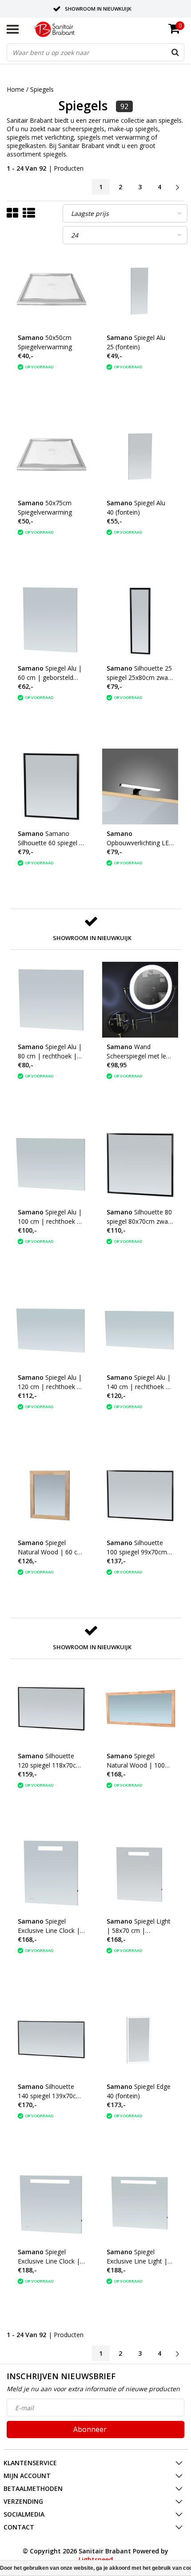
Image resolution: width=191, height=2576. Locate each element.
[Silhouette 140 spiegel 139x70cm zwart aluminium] (51, 2039)
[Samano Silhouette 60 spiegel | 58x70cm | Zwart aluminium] (51, 786)
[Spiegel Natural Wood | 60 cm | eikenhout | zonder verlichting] (51, 1496)
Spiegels (42, 89)
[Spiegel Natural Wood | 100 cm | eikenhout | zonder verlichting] (140, 1709)
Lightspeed (96, 2559)
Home (16, 89)
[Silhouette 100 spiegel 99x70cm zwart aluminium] (140, 1496)
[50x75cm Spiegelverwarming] (51, 456)
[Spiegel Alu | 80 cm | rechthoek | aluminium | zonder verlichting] (51, 1000)
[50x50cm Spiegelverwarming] (51, 291)
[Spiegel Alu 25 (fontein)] (140, 291)
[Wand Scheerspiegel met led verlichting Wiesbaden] (140, 1000)
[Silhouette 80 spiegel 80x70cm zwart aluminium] (140, 1165)
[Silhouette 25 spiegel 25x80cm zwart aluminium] (140, 621)
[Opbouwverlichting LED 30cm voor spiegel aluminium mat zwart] (140, 786)
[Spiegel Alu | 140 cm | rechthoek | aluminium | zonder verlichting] (140, 1330)
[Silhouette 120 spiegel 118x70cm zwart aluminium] (51, 1709)
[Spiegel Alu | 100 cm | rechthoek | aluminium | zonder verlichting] (51, 1165)
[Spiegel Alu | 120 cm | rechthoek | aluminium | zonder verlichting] (51, 1330)
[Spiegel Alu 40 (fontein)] (140, 456)
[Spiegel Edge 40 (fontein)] (140, 2039)
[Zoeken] (175, 52)
